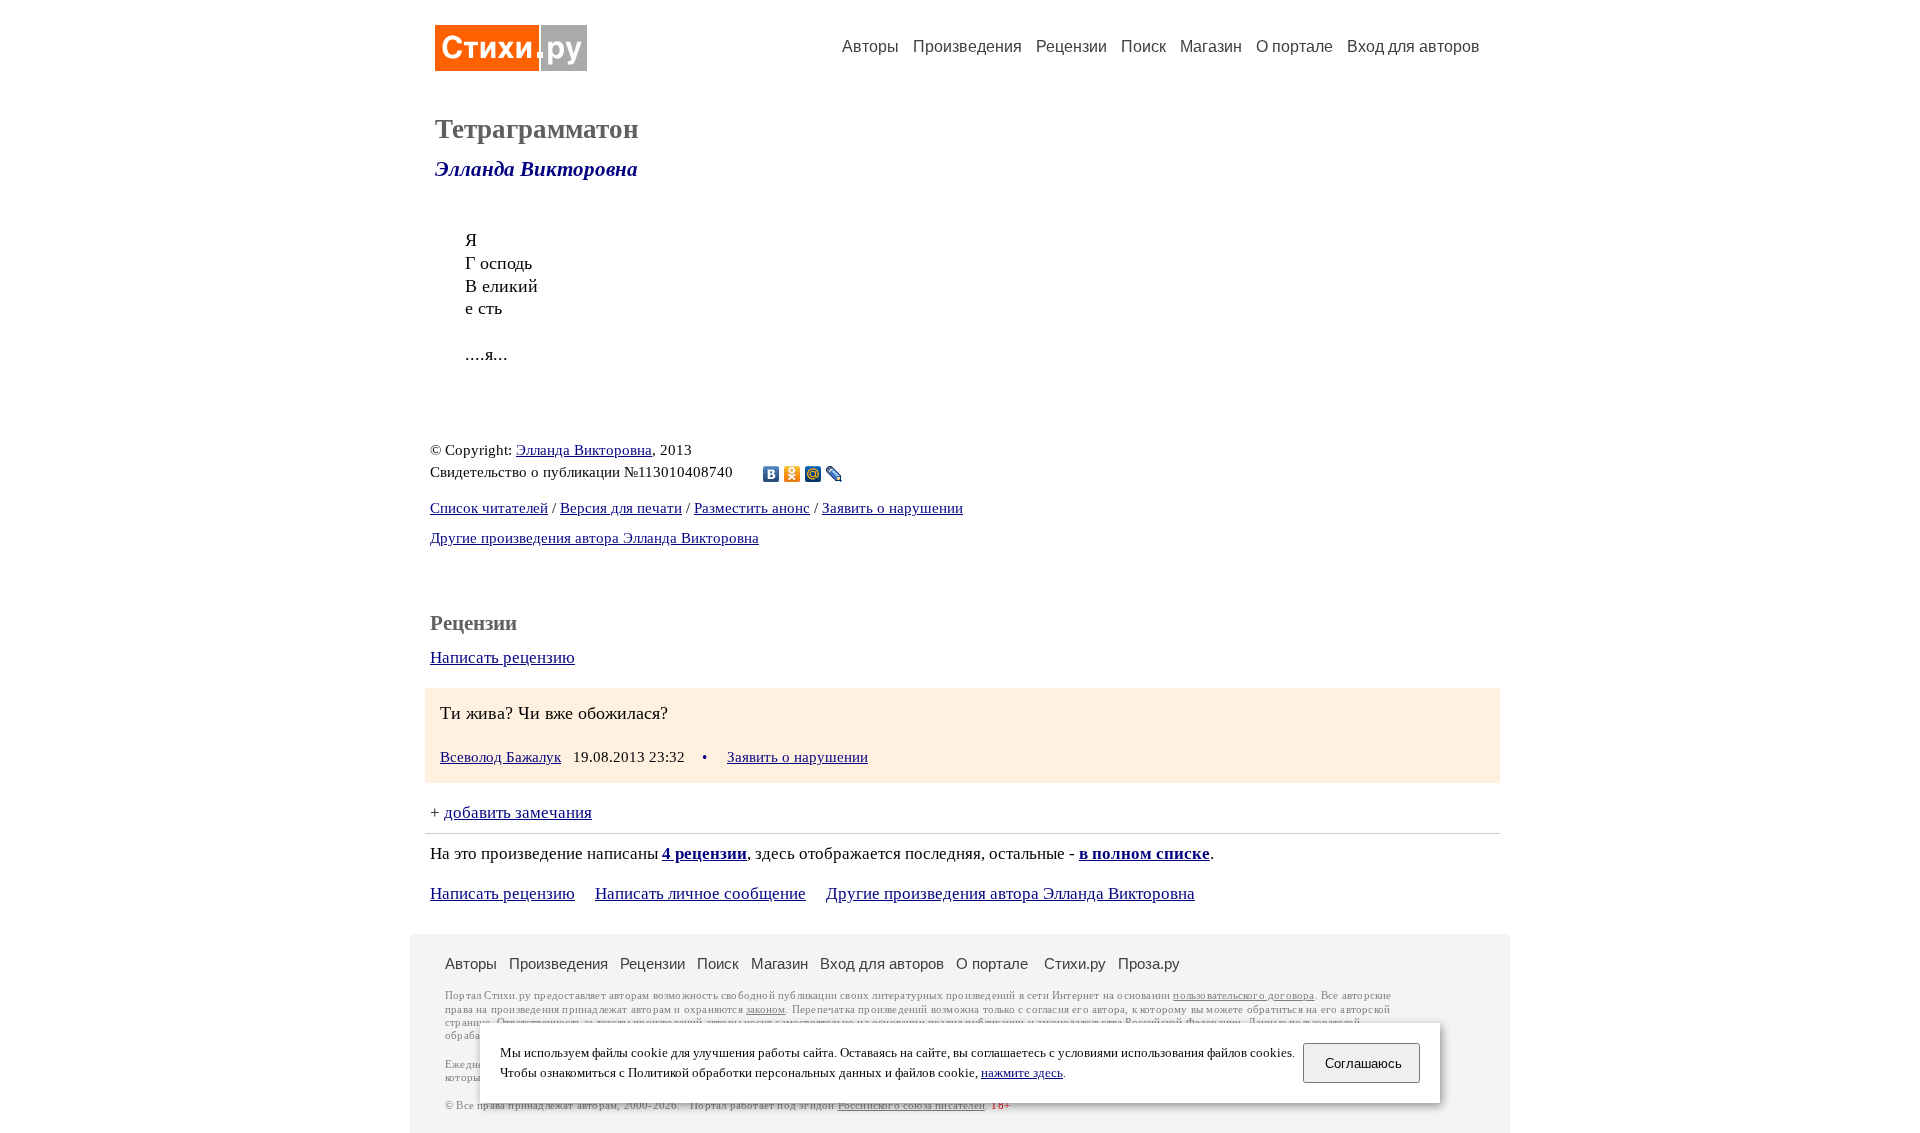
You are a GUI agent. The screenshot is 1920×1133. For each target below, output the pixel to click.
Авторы (870, 46)
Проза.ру (1149, 963)
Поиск (1143, 46)
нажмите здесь (1022, 1073)
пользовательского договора (1243, 995)
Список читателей (489, 508)
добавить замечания (518, 812)
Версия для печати (621, 508)
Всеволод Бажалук (500, 757)
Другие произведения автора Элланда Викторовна (594, 538)
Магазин (1211, 46)
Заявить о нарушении (892, 508)
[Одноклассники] (792, 474)
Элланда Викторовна (536, 169)
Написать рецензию (502, 657)
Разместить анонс (752, 508)
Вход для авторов (1413, 46)
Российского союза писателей (911, 1105)
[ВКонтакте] (771, 474)
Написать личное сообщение (700, 893)
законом (765, 1009)
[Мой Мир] (813, 474)
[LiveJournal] (834, 474)
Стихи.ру (1075, 963)
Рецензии (1071, 46)
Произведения (967, 46)
